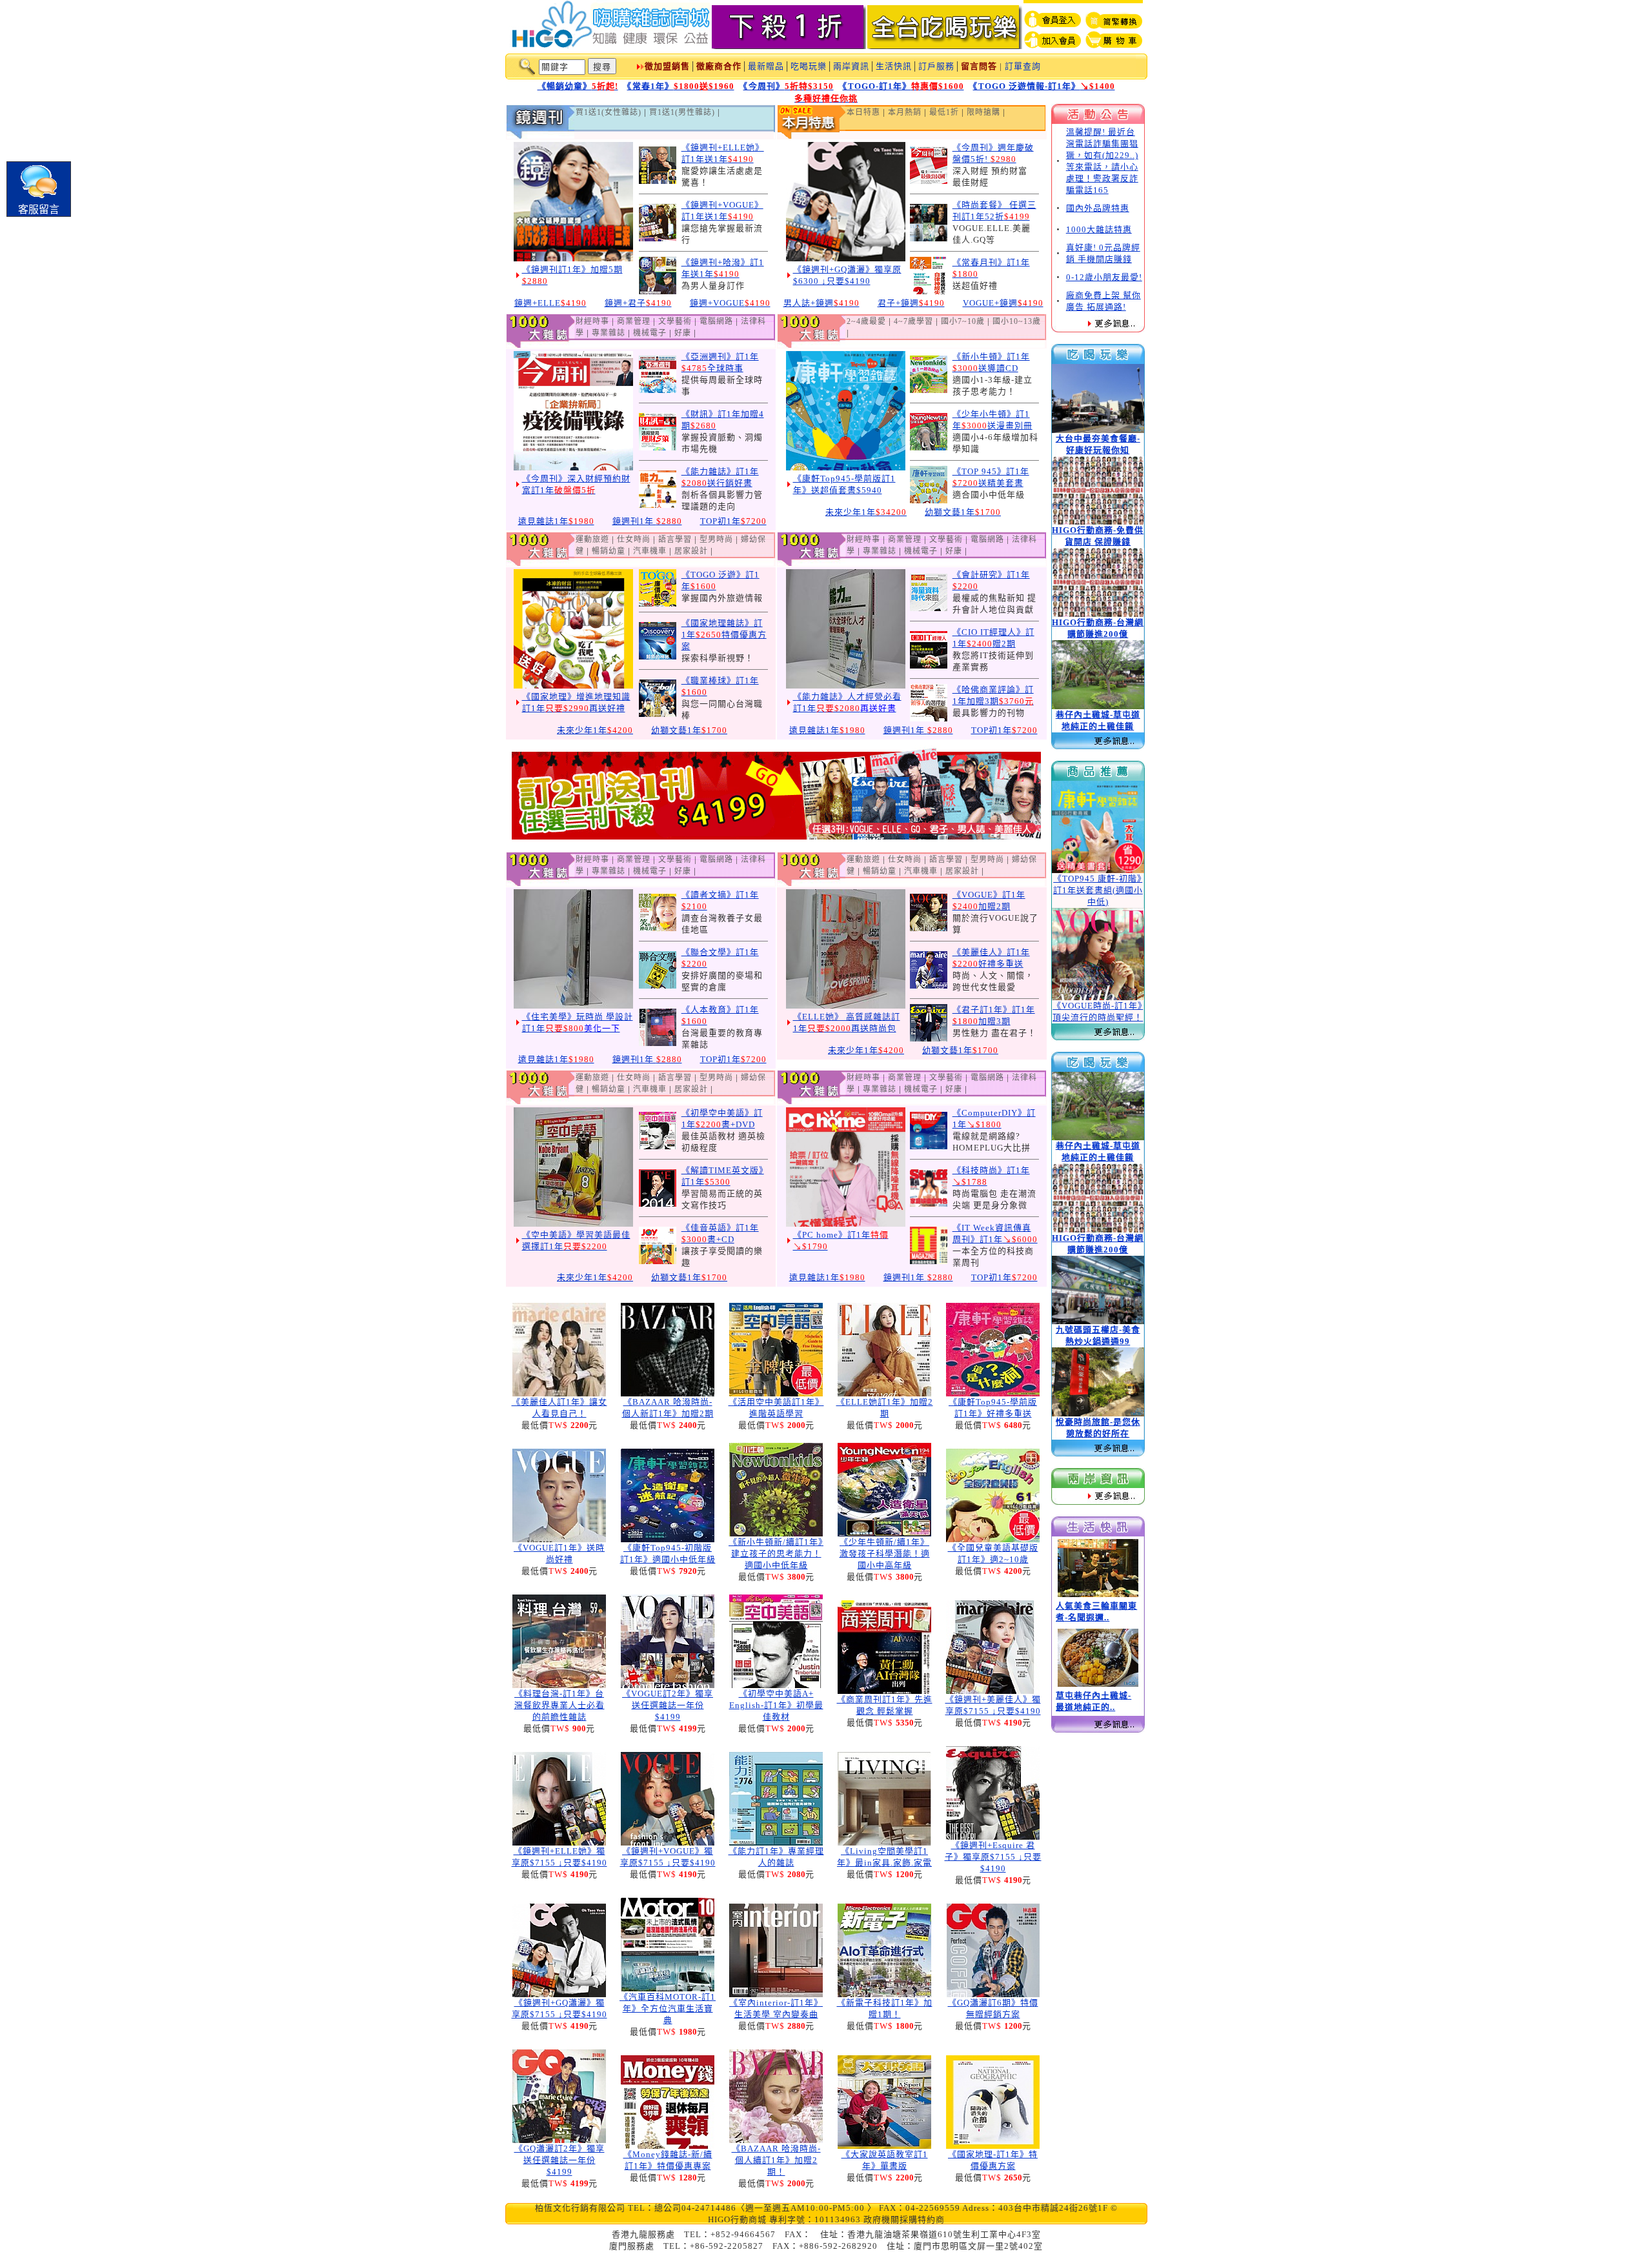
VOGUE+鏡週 (1003, 303)
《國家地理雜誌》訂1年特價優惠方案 (724, 635)
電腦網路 (716, 321)
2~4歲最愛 (866, 321)
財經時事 (592, 321)
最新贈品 (766, 66)
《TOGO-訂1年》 (903, 86)
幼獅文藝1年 (963, 512)
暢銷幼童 (609, 551)
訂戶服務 (936, 66)
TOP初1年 (733, 521)
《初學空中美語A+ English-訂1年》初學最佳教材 (776, 1705)
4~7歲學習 (913, 321)
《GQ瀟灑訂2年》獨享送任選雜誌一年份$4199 (559, 2160)
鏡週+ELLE (550, 303)
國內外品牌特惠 (1098, 208)
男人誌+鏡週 (821, 303)
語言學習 (675, 539)
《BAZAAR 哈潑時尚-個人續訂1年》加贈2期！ (776, 2160)
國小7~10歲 (963, 321)
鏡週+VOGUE (730, 303)
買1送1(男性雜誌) (682, 112)
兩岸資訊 (851, 66)
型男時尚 (716, 539)
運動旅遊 (592, 539)
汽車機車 (650, 551)
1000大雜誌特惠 (1099, 229)
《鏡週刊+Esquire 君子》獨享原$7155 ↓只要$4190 (993, 1857)
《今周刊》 (789, 86)
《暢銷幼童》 (578, 86)
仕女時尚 (634, 539)
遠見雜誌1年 (556, 521)
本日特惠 (863, 112)
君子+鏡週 (911, 303)
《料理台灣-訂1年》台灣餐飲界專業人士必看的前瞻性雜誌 (559, 1705)
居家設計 (691, 551)
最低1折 (944, 112)
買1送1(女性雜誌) (609, 112)
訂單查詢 (1023, 66)
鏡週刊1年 (647, 521)
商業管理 (634, 321)
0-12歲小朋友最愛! (1104, 277)
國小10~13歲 (1017, 321)
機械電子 (650, 333)
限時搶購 (983, 112)
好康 (683, 333)
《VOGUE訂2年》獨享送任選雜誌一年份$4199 (668, 1705)
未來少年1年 (866, 512)
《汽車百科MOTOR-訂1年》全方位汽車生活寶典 (668, 2008)
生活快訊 (894, 66)
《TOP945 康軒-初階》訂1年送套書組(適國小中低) (1098, 890)
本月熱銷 (905, 112)
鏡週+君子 (638, 303)
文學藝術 (675, 321)
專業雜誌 (609, 333)
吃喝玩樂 (809, 66)
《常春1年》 (681, 86)
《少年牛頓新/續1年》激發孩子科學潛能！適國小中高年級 (885, 1554)
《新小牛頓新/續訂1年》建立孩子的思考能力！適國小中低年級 (776, 1554)
